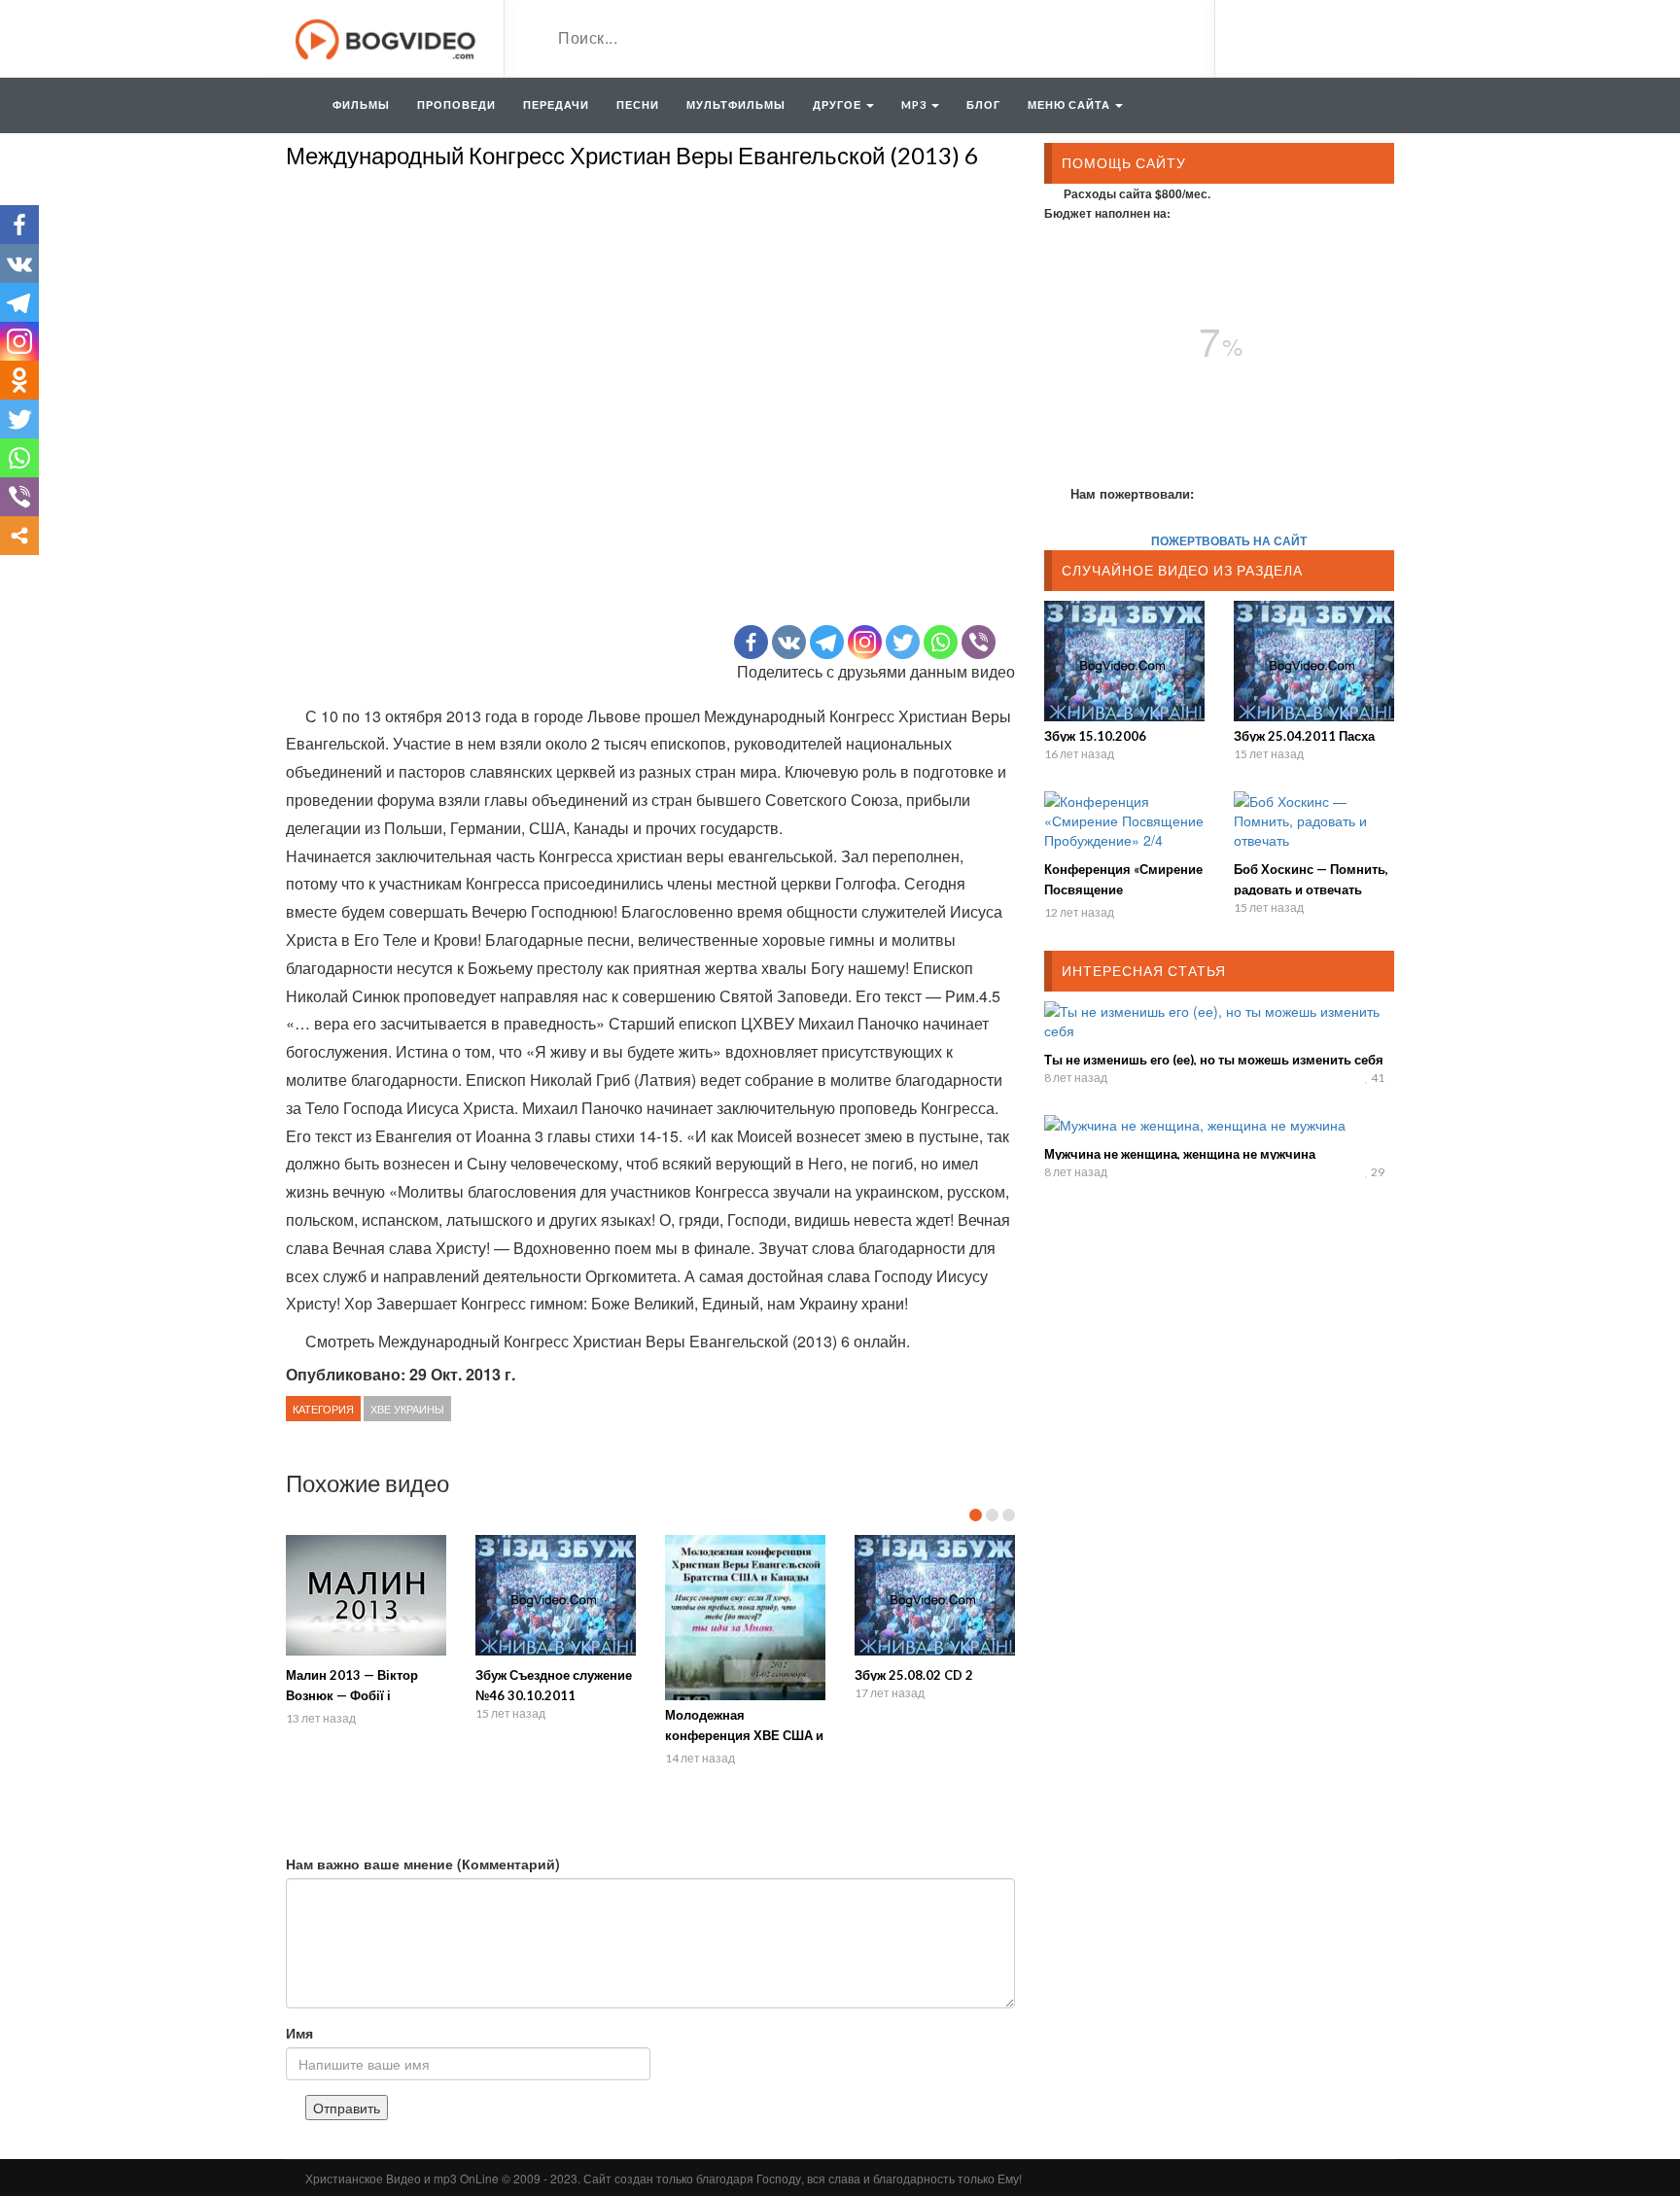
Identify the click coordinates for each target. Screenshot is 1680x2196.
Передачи (556, 105)
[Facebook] (751, 642)
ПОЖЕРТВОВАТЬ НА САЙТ (1229, 540)
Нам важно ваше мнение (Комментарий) (423, 1864)
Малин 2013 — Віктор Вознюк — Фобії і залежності (352, 1695)
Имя (299, 2033)
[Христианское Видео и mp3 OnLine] (387, 37)
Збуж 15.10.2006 (1095, 736)
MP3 (915, 105)
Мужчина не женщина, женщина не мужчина (1180, 1154)
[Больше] (19, 536)
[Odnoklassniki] (19, 380)
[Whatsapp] (941, 642)
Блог (983, 105)
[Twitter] (903, 642)
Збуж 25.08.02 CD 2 (914, 1675)
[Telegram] (827, 642)
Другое (839, 105)
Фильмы (361, 105)
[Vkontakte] (789, 642)
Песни (638, 105)
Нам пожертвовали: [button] (1132, 493)
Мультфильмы (736, 105)
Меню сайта (1070, 105)
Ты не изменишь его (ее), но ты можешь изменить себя (1214, 1060)
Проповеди (456, 105)
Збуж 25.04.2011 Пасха (1304, 736)
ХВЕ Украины (407, 1409)
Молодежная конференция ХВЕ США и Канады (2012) (744, 1735)
